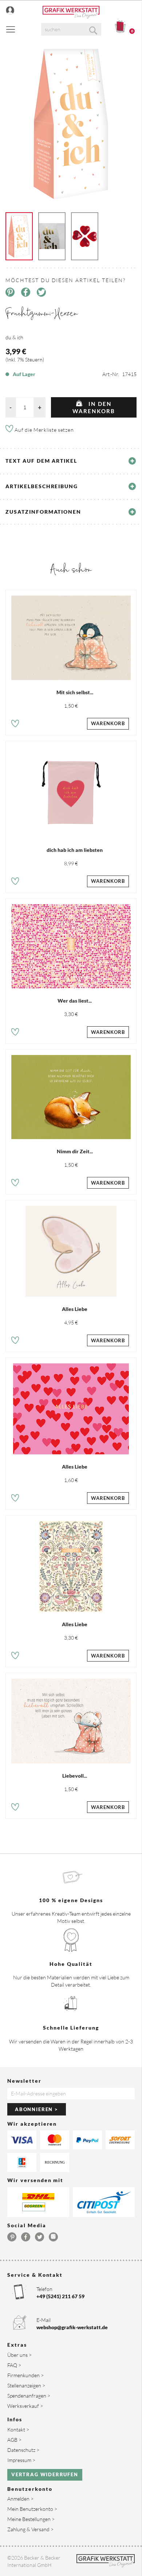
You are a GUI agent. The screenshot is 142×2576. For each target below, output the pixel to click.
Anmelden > (20, 2499)
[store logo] (71, 12)
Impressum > (21, 2460)
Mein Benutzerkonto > (32, 2509)
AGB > (14, 2440)
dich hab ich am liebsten (75, 850)
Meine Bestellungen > (31, 2519)
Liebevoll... (75, 1776)
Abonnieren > (37, 2109)
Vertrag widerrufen (45, 2474)
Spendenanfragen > (29, 2396)
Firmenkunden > (25, 2375)
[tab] (71, 461)
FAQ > (14, 2365)
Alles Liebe (75, 1309)
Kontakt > (18, 2429)
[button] (15, 725)
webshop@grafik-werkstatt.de (72, 2327)
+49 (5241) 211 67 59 (60, 2296)
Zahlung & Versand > (30, 2529)
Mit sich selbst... (75, 692)
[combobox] (71, 29)
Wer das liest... (75, 1001)
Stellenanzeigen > (26, 2385)
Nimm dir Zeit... (75, 1151)
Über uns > (19, 2355)
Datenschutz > (23, 2450)
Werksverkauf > (25, 2406)
